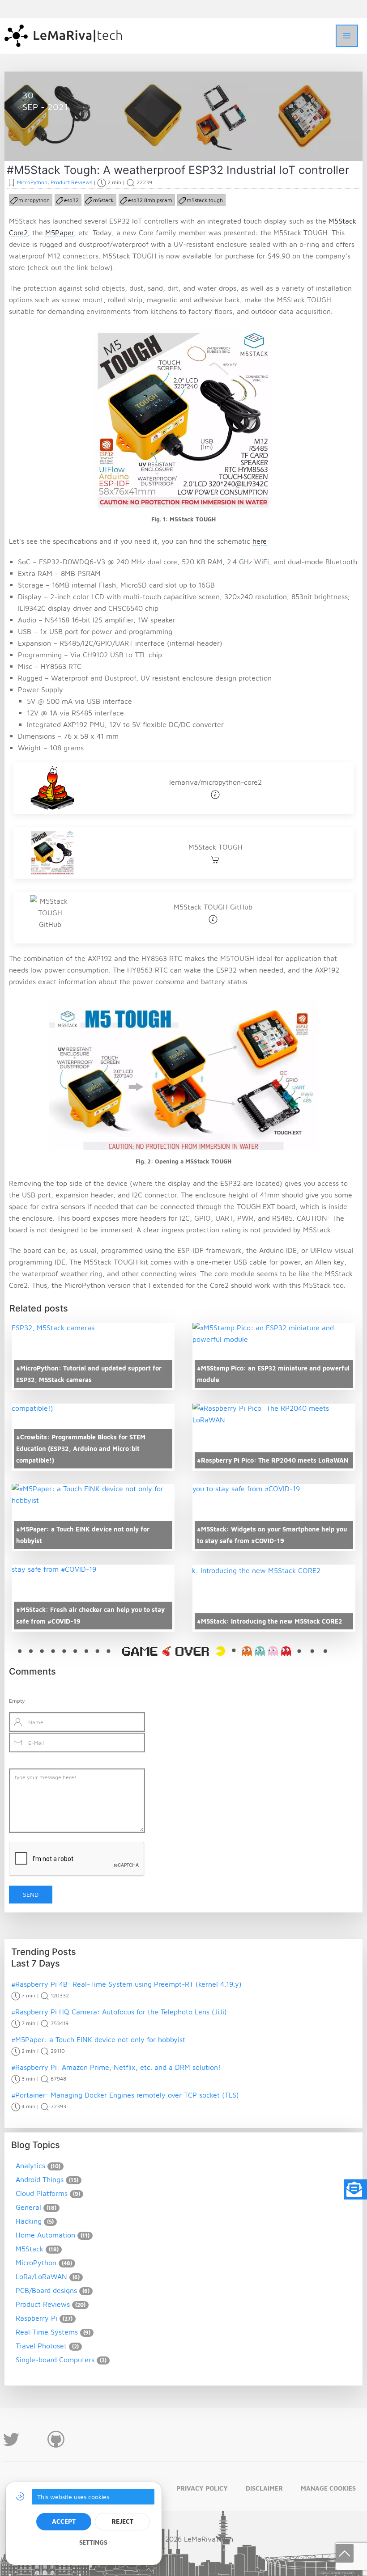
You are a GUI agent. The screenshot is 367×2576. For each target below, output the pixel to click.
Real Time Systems (47, 2332)
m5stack (103, 200)
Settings (93, 2542)
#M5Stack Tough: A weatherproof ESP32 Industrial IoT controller (178, 170)
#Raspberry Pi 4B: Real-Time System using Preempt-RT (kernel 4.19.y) (126, 1984)
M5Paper (60, 233)
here (260, 541)
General (28, 2207)
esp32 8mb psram (150, 200)
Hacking (29, 2221)
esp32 (71, 200)
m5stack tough (205, 200)
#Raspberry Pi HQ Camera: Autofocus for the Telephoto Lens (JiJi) (119, 2012)
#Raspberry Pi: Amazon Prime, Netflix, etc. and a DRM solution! (116, 2067)
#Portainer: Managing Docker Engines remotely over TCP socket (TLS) (125, 2095)
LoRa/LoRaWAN (41, 2276)
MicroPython (53, 140)
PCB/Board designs (46, 2290)
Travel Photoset (41, 2346)
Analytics (30, 2166)
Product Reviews (102, 140)
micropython (34, 200)
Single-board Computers (55, 2360)
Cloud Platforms (42, 2193)
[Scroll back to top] (345, 2553)
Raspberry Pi (36, 2318)
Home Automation (45, 2235)
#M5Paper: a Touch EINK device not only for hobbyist (98, 2039)
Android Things (40, 2179)
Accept (64, 2521)
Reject (122, 2521)
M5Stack (30, 2249)
